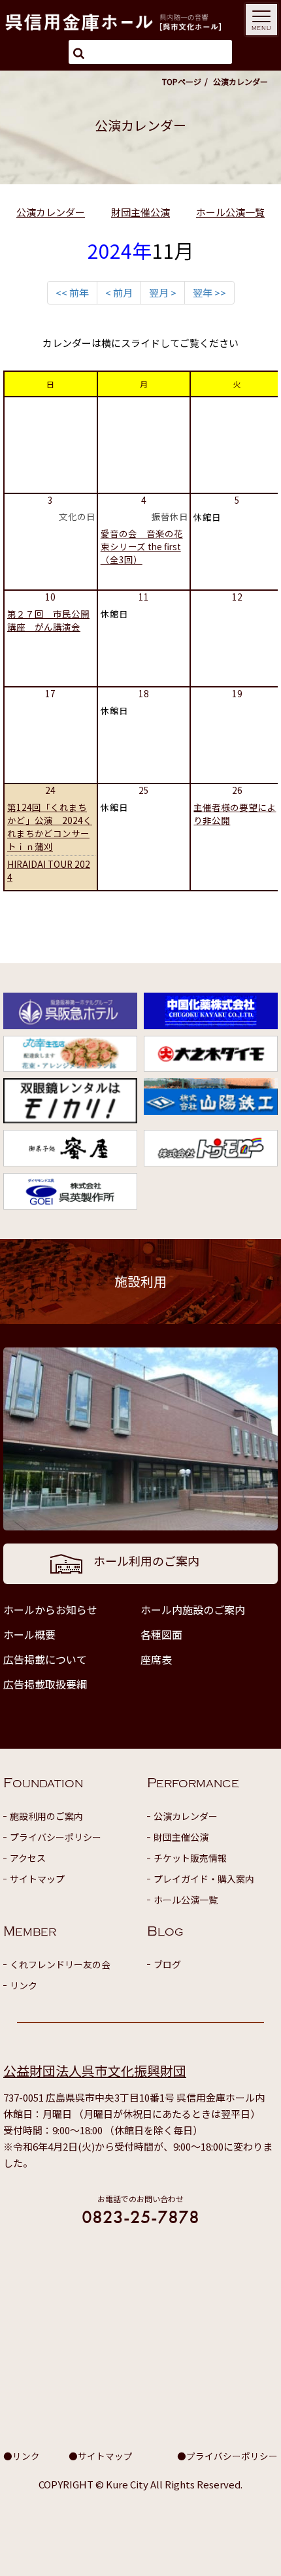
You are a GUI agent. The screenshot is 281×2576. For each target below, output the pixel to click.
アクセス (28, 1858)
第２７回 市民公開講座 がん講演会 (48, 620)
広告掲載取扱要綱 (45, 1684)
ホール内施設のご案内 (193, 1610)
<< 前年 (72, 292)
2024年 (120, 250)
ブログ (167, 1964)
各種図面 (161, 1634)
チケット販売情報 (190, 1858)
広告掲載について (45, 1659)
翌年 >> (209, 292)
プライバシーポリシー (56, 1837)
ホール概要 (29, 1634)
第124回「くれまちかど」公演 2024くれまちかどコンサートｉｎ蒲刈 (50, 827)
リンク (24, 1985)
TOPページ (182, 81)
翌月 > (163, 292)
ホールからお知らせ (50, 1610)
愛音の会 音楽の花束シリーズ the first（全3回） (142, 546)
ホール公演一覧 (230, 212)
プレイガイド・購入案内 (204, 1879)
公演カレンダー (51, 212)
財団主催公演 (140, 212)
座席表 (156, 1659)
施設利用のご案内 (46, 1816)
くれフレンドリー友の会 (60, 1964)
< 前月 (119, 292)
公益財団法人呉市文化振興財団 (95, 2071)
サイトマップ (37, 1879)
